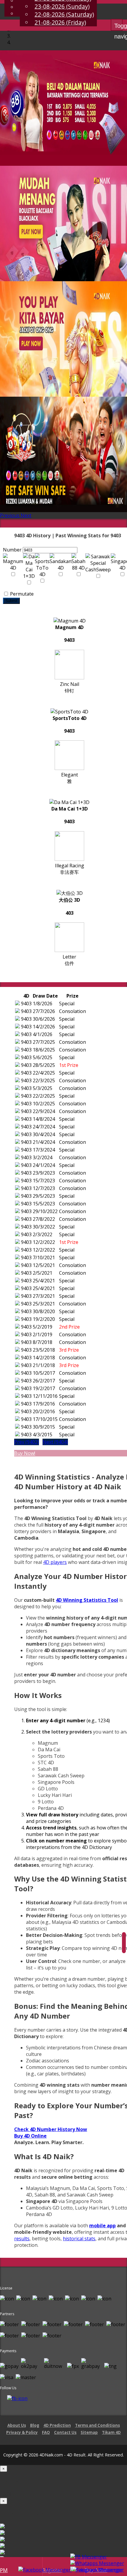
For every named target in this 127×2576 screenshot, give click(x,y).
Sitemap (89, 2432)
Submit (11, 601)
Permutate (21, 594)
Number (12, 550)
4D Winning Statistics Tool (87, 1600)
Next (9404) (55, 1442)
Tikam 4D (111, 2432)
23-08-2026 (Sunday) (62, 6)
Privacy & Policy (22, 2432)
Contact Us (65, 2432)
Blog (35, 2425)
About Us (17, 2425)
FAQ (46, 2432)
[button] (10, 515)
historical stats (79, 2239)
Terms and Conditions (97, 2425)
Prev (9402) (27, 1442)
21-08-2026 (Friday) (60, 22)
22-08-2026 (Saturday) (64, 14)
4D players (55, 1562)
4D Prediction (57, 2425)
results (22, 2239)
